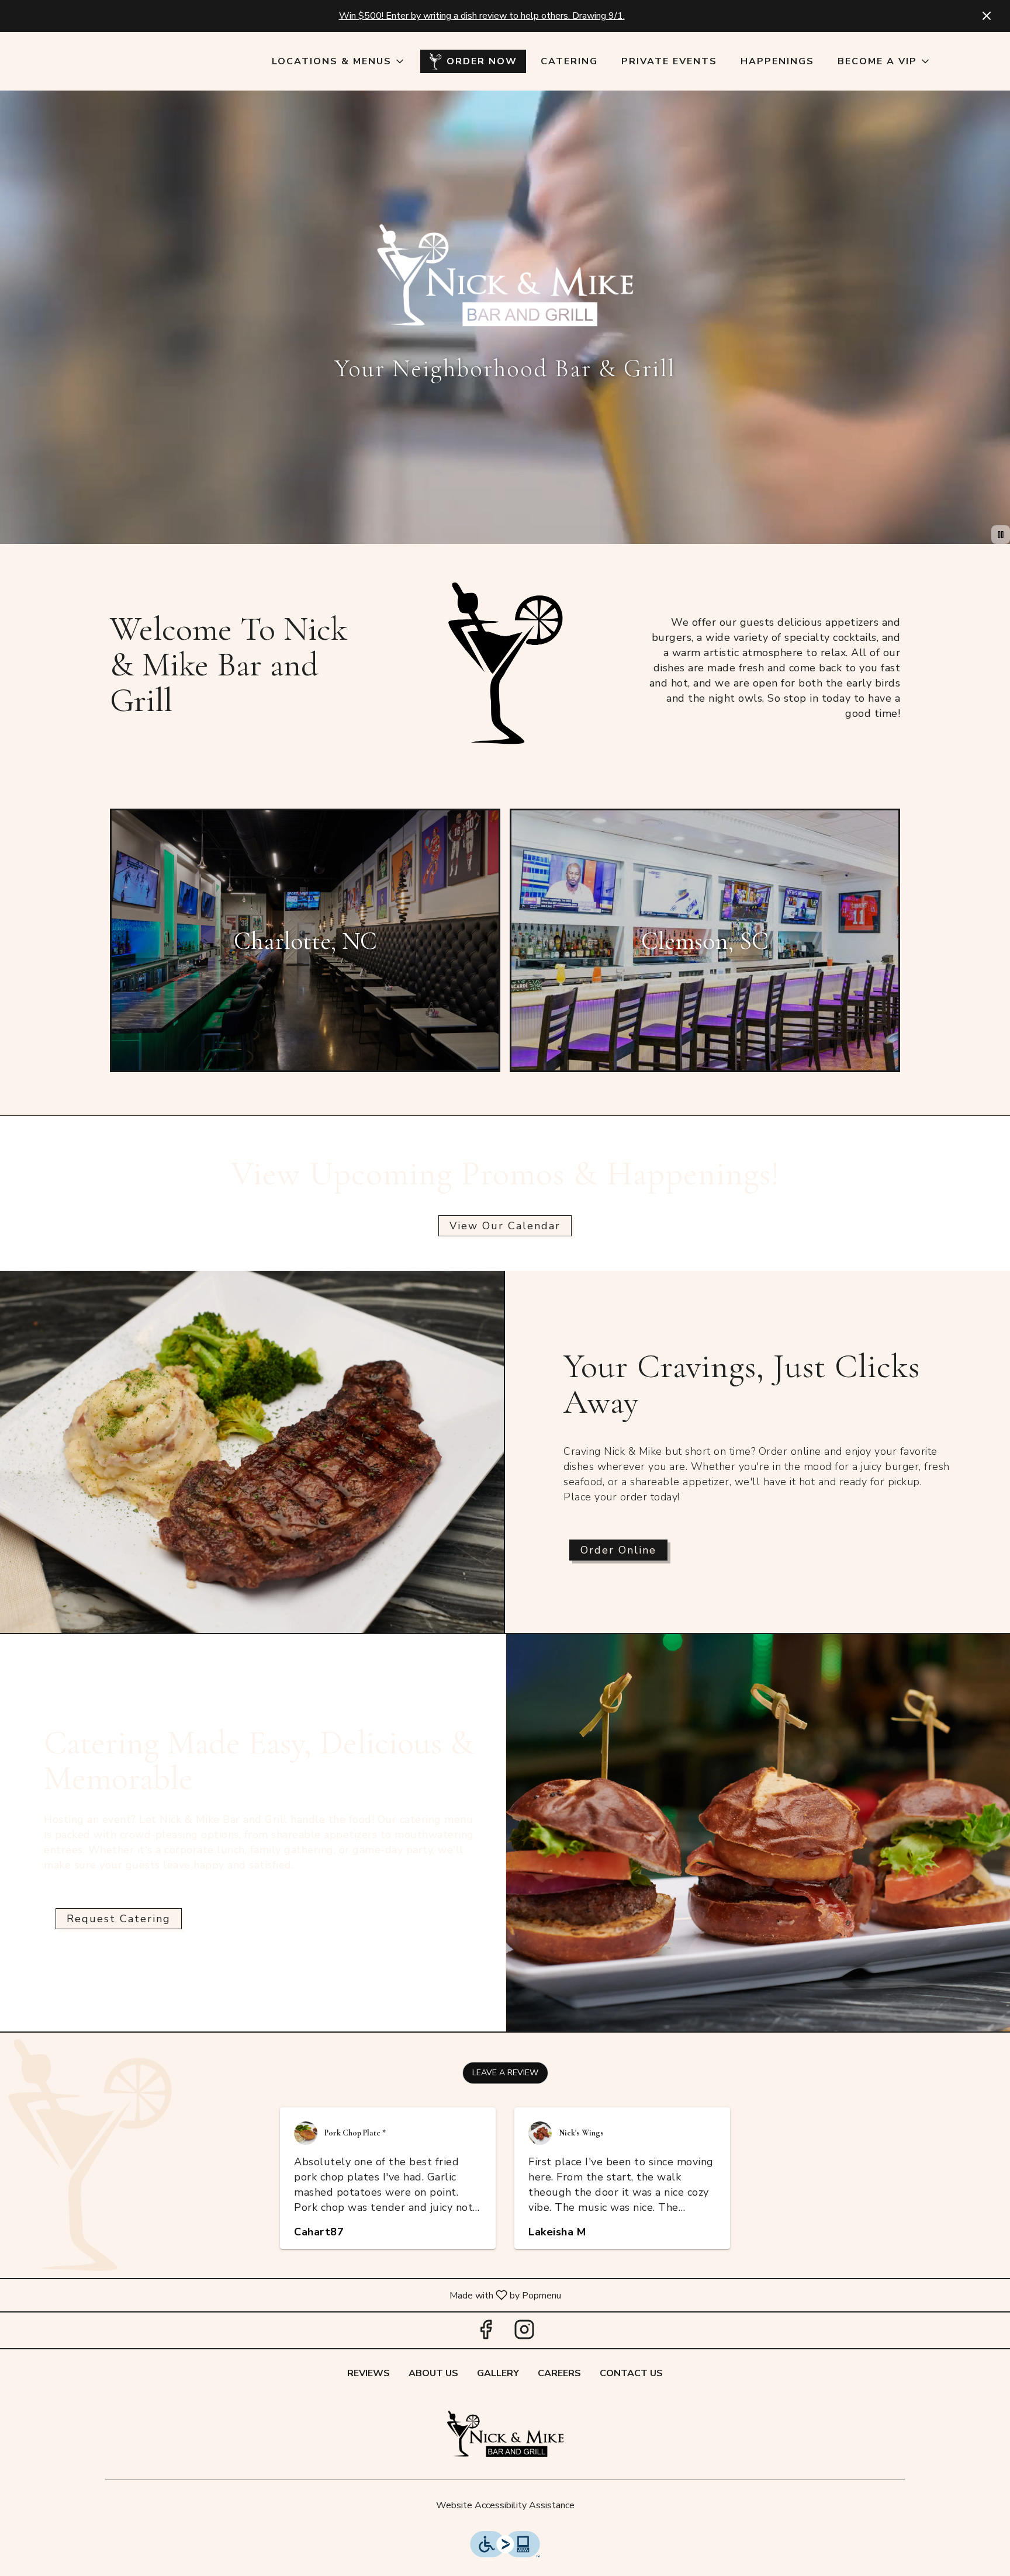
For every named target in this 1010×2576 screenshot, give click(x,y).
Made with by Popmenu (285, 2295)
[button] (339, 61)
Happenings (777, 61)
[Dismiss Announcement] (987, 16)
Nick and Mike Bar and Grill (505, 2436)
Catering (569, 61)
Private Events (669, 61)
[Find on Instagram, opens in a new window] (524, 2333)
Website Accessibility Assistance (505, 2505)
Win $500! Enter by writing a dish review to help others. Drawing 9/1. (482, 16)
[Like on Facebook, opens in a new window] (486, 2333)
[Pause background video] (1001, 535)
